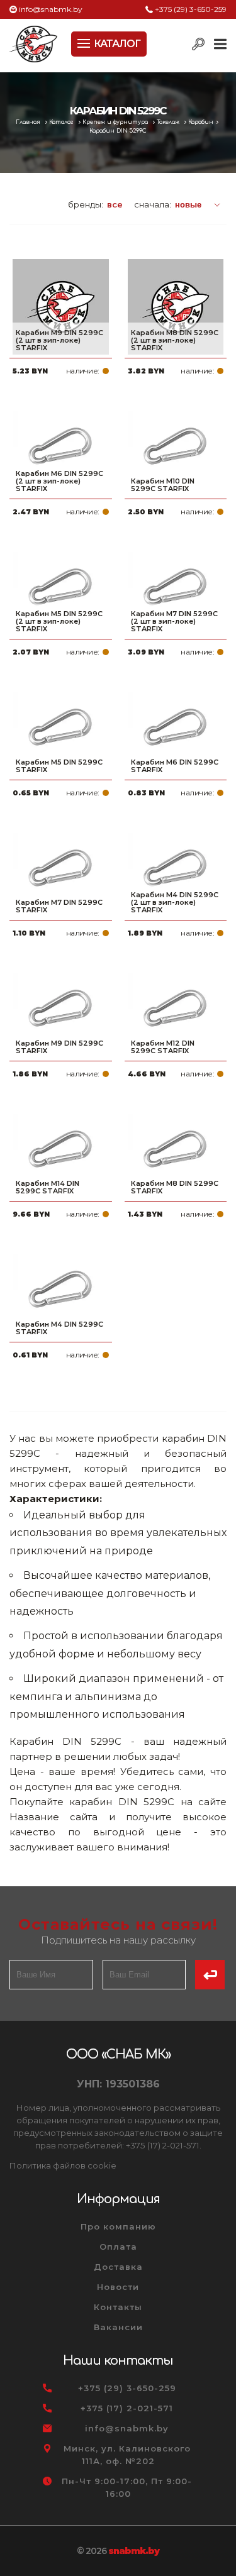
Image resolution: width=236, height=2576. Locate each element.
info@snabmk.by (51, 9)
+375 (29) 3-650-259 (191, 9)
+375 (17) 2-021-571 (127, 2408)
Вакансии (118, 2327)
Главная (29, 122)
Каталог (62, 122)
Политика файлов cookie (63, 2165)
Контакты (118, 2307)
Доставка (118, 2267)
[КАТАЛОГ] (85, 42)
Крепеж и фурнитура (116, 122)
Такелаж (169, 122)
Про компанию (118, 2226)
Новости (118, 2287)
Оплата (118, 2247)
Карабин (201, 122)
